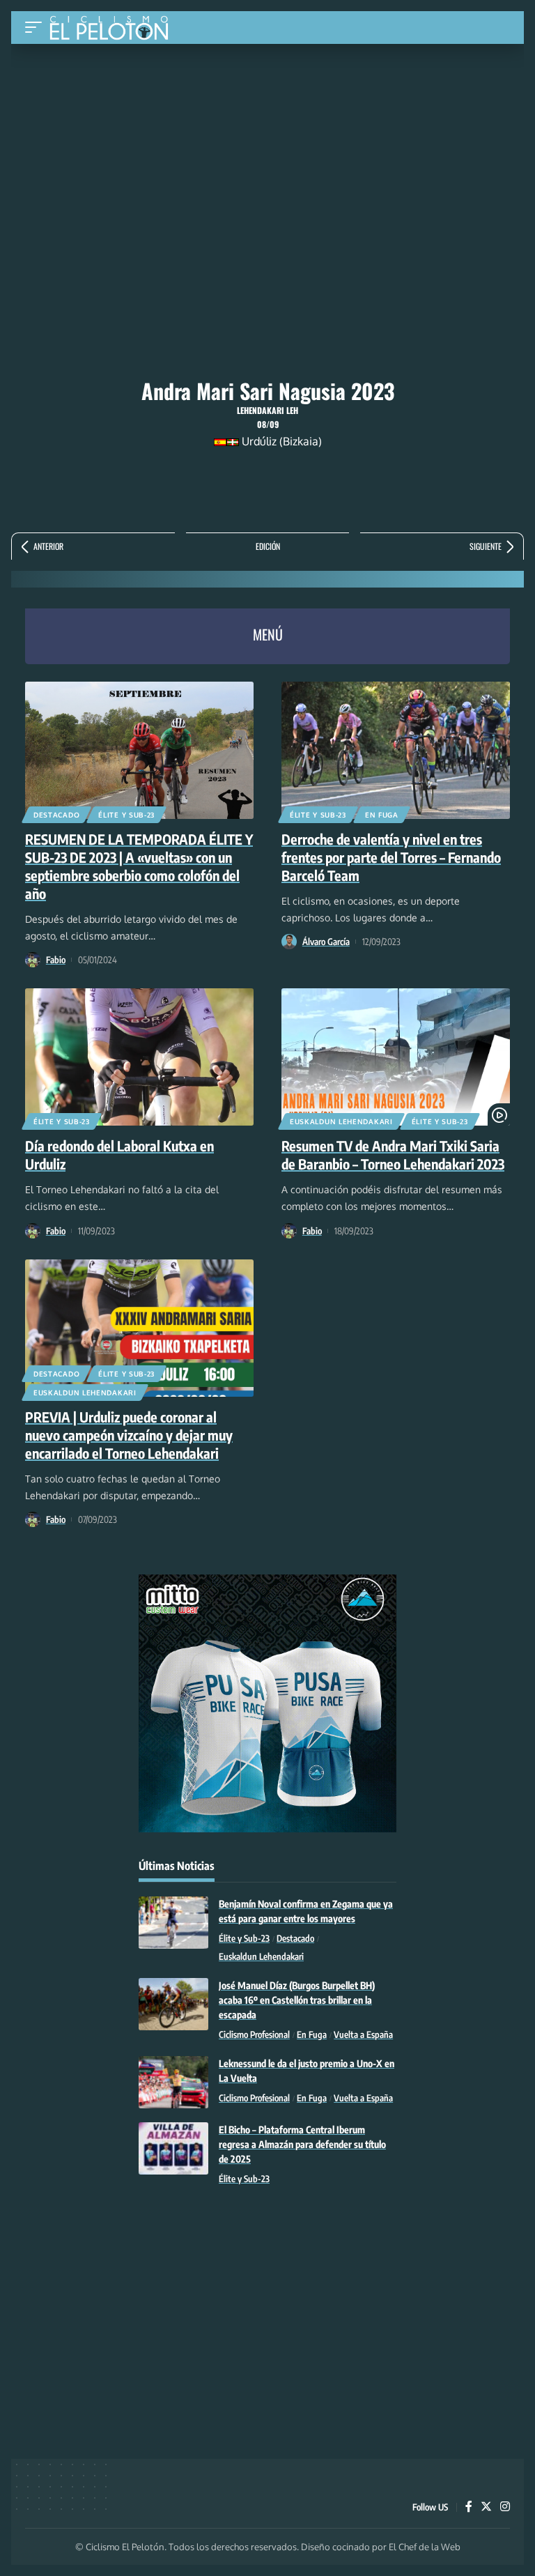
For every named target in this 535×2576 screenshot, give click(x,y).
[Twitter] (486, 2507)
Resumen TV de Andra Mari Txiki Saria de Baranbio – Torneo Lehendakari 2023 (393, 1155)
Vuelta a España (363, 2034)
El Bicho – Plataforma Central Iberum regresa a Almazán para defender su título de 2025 (302, 2144)
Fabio (56, 960)
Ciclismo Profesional (254, 2034)
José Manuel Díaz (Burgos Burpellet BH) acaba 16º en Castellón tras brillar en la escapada (297, 2000)
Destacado (56, 815)
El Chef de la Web (425, 2547)
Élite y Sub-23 (126, 815)
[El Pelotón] (114, 29)
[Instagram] (505, 2507)
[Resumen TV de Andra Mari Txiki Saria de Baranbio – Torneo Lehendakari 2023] (396, 1057)
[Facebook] (469, 2507)
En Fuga (382, 815)
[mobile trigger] (37, 28)
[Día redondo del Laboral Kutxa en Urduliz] (139, 1057)
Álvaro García (326, 942)
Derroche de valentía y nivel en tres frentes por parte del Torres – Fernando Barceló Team (391, 857)
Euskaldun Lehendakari (341, 1121)
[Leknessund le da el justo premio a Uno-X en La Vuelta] (173, 2082)
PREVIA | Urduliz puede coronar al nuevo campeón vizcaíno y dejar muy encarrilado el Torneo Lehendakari (129, 1435)
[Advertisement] (267, 148)
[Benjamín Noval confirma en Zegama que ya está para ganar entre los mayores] (173, 1923)
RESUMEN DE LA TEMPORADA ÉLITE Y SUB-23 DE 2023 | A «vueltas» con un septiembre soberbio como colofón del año (139, 866)
